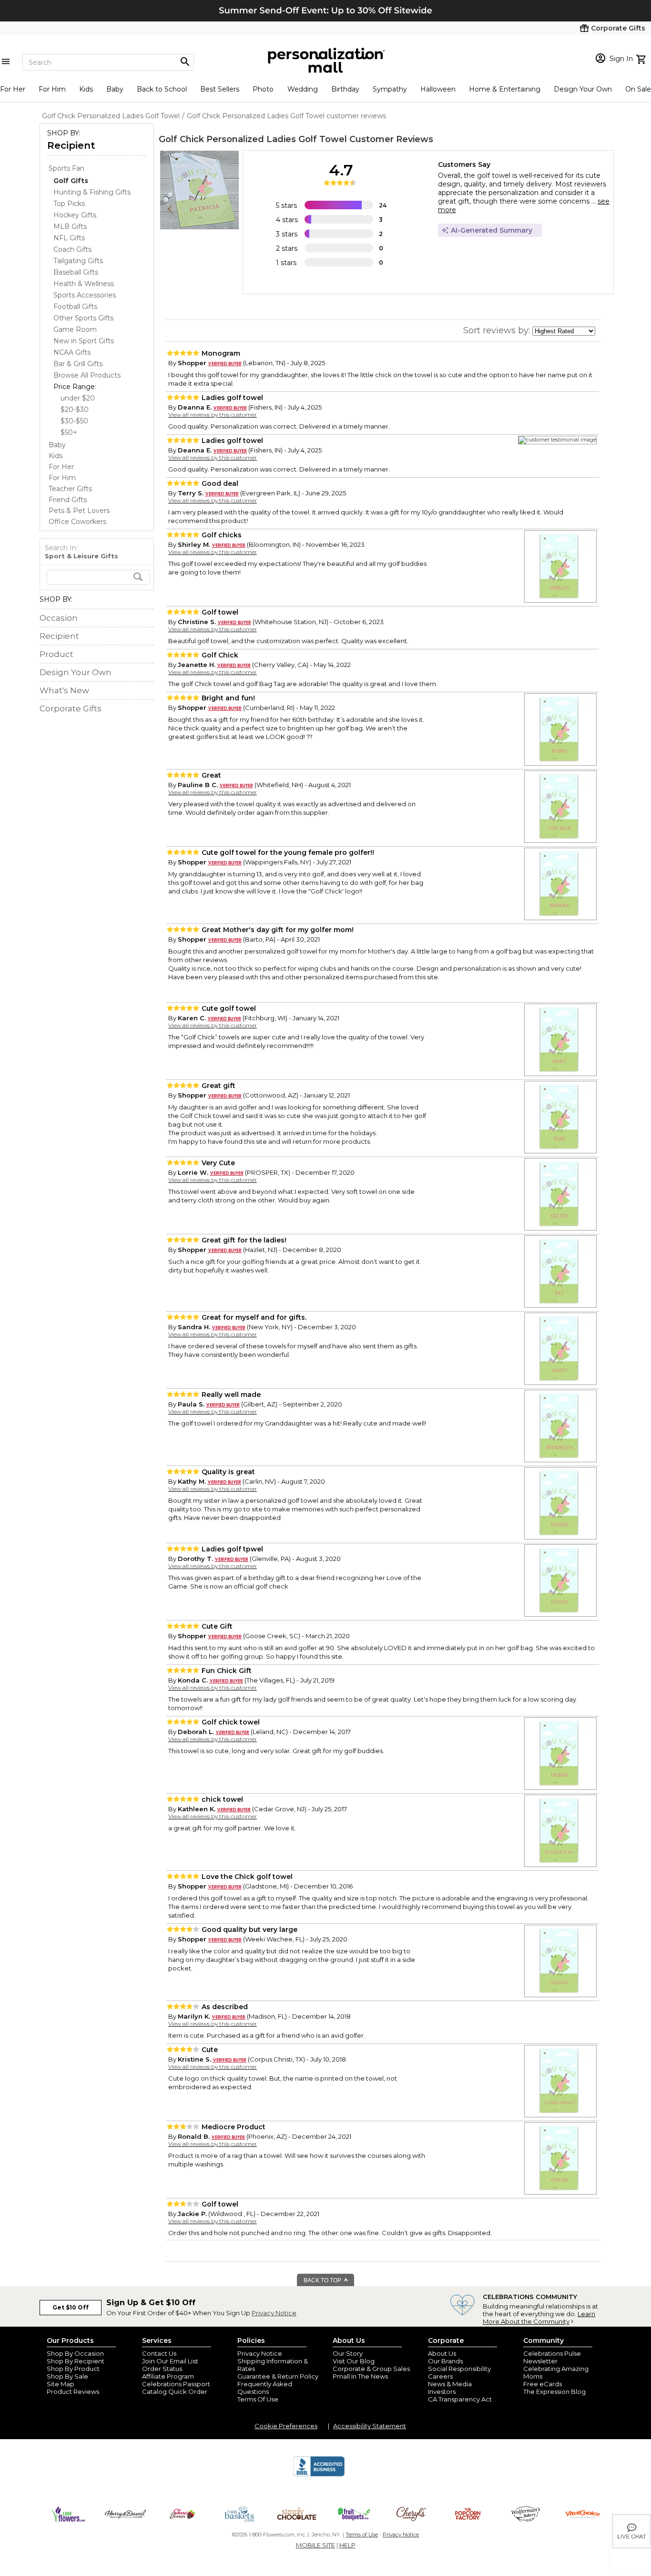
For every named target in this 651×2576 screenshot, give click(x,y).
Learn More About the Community (539, 2318)
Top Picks (69, 204)
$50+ (69, 432)
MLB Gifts (70, 226)
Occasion (59, 618)
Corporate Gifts (71, 708)
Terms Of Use (258, 2399)
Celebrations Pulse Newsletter (552, 2357)
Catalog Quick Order (175, 2391)
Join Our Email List (170, 2361)
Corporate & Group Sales (371, 2369)
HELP (347, 2545)
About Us (442, 2353)
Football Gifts (75, 307)
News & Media (450, 2384)
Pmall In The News (360, 2376)
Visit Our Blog (354, 2361)
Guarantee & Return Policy (278, 2376)
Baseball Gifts (76, 272)
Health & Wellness (84, 284)
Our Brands (445, 2361)
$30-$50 (74, 421)
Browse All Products (87, 375)
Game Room (75, 329)
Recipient (71, 145)
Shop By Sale (67, 2376)
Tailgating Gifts (78, 261)
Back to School (162, 89)
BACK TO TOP (323, 2280)
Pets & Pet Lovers (79, 511)
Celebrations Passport (176, 2384)
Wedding (303, 89)
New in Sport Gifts (84, 341)
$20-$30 (75, 410)
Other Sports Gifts (83, 318)
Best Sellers (220, 89)
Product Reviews (73, 2391)
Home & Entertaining (505, 89)
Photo (263, 89)
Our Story (348, 2353)
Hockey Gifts (75, 215)
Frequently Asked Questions (265, 2388)
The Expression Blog (554, 2391)
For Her (13, 89)
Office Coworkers (77, 522)
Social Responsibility (459, 2369)
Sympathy (390, 89)
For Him (52, 89)
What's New (64, 690)
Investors (442, 2391)
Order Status (162, 2369)
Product (56, 654)
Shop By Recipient (76, 2361)
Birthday (345, 89)
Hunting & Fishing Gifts (92, 192)
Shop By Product (73, 2369)
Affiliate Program (168, 2376)
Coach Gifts (72, 249)
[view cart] (642, 58)
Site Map (61, 2384)
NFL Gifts (69, 238)
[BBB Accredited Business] (319, 2475)
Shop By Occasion (75, 2353)
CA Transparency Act (460, 2399)
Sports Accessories (85, 295)
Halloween (438, 89)
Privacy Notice (274, 2313)
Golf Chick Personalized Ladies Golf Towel (253, 139)
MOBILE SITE (315, 2545)
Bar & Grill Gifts (78, 364)
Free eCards (543, 2384)
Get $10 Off (71, 2307)
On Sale (638, 89)
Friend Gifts (68, 500)
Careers (440, 2376)
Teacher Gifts (70, 489)
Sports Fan (66, 168)
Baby (115, 89)
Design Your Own (583, 89)
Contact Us (159, 2353)
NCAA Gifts (72, 352)
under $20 (78, 398)
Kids (86, 89)
